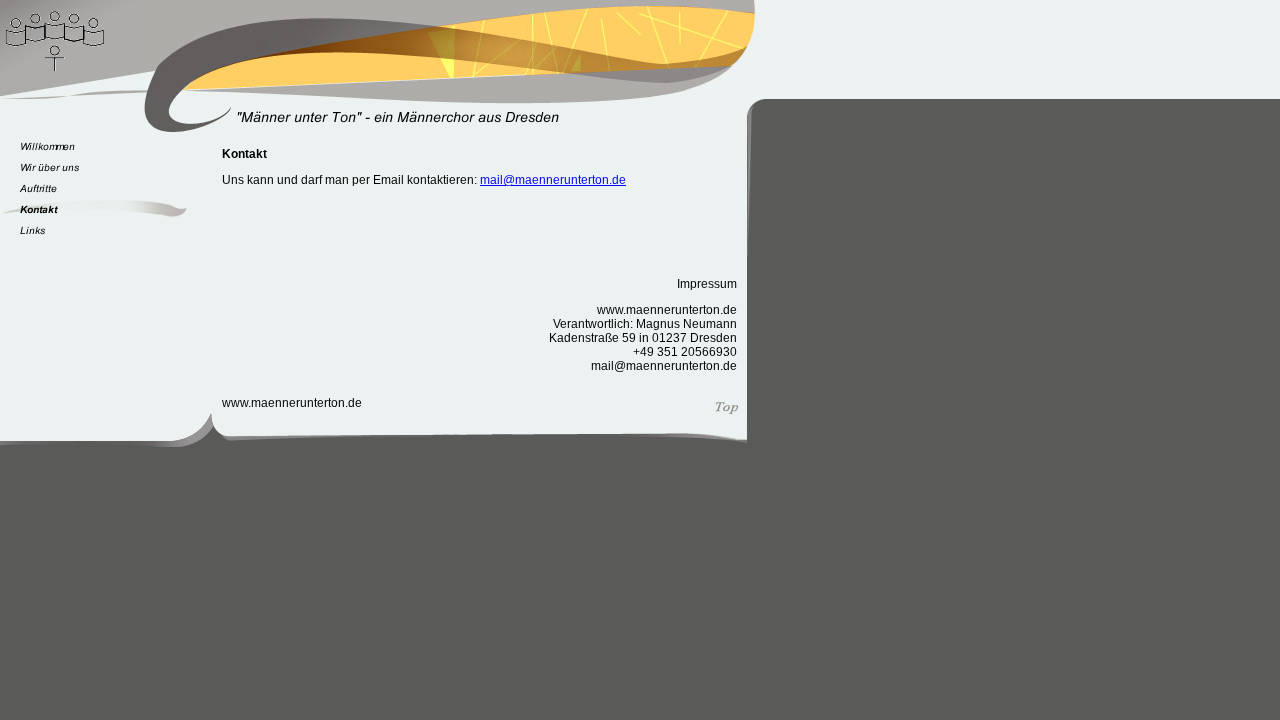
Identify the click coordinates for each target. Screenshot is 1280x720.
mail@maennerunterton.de (553, 180)
